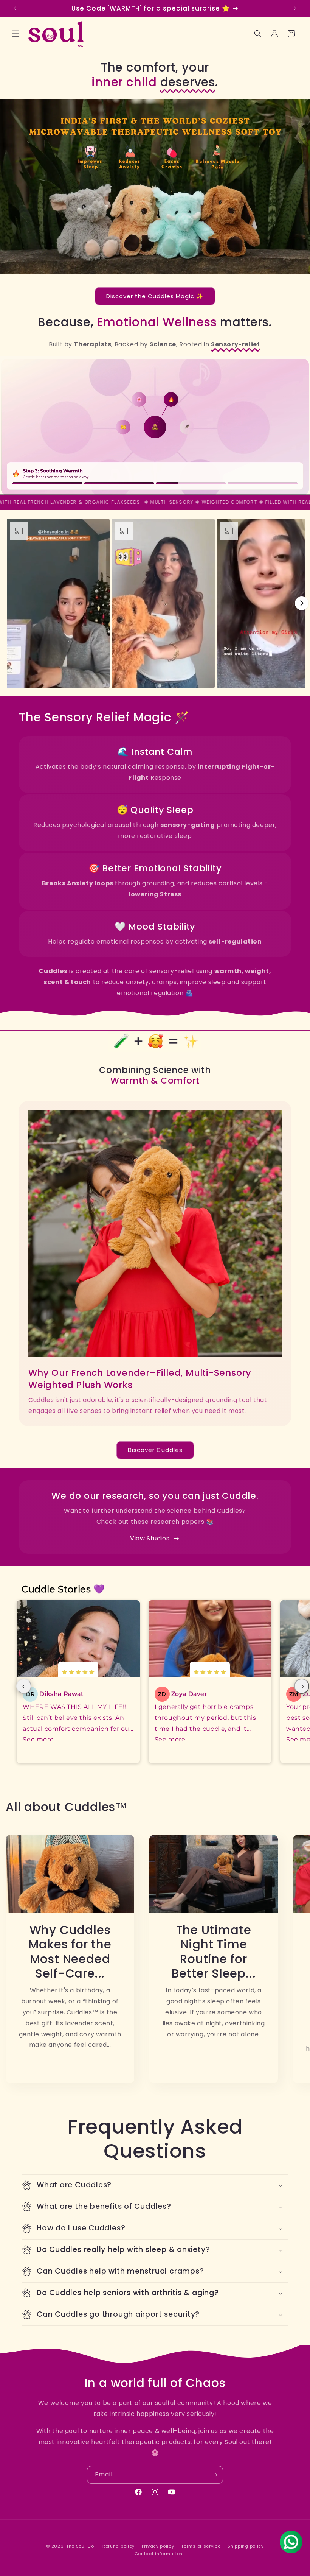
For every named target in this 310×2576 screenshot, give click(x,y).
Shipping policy (246, 2546)
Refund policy (119, 2546)
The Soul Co (81, 2546)
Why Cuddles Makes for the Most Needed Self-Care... (70, 1952)
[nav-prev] (24, 1686)
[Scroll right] (302, 603)
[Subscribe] (214, 2475)
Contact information (159, 2554)
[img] (78, 1673)
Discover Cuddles (155, 1450)
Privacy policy (158, 2546)
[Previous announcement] (15, 8)
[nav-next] (302, 1686)
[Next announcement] (295, 8)
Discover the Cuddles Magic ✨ (155, 296)
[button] (16, 34)
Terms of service (201, 2546)
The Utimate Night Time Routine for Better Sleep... (214, 1952)
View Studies (150, 1538)
